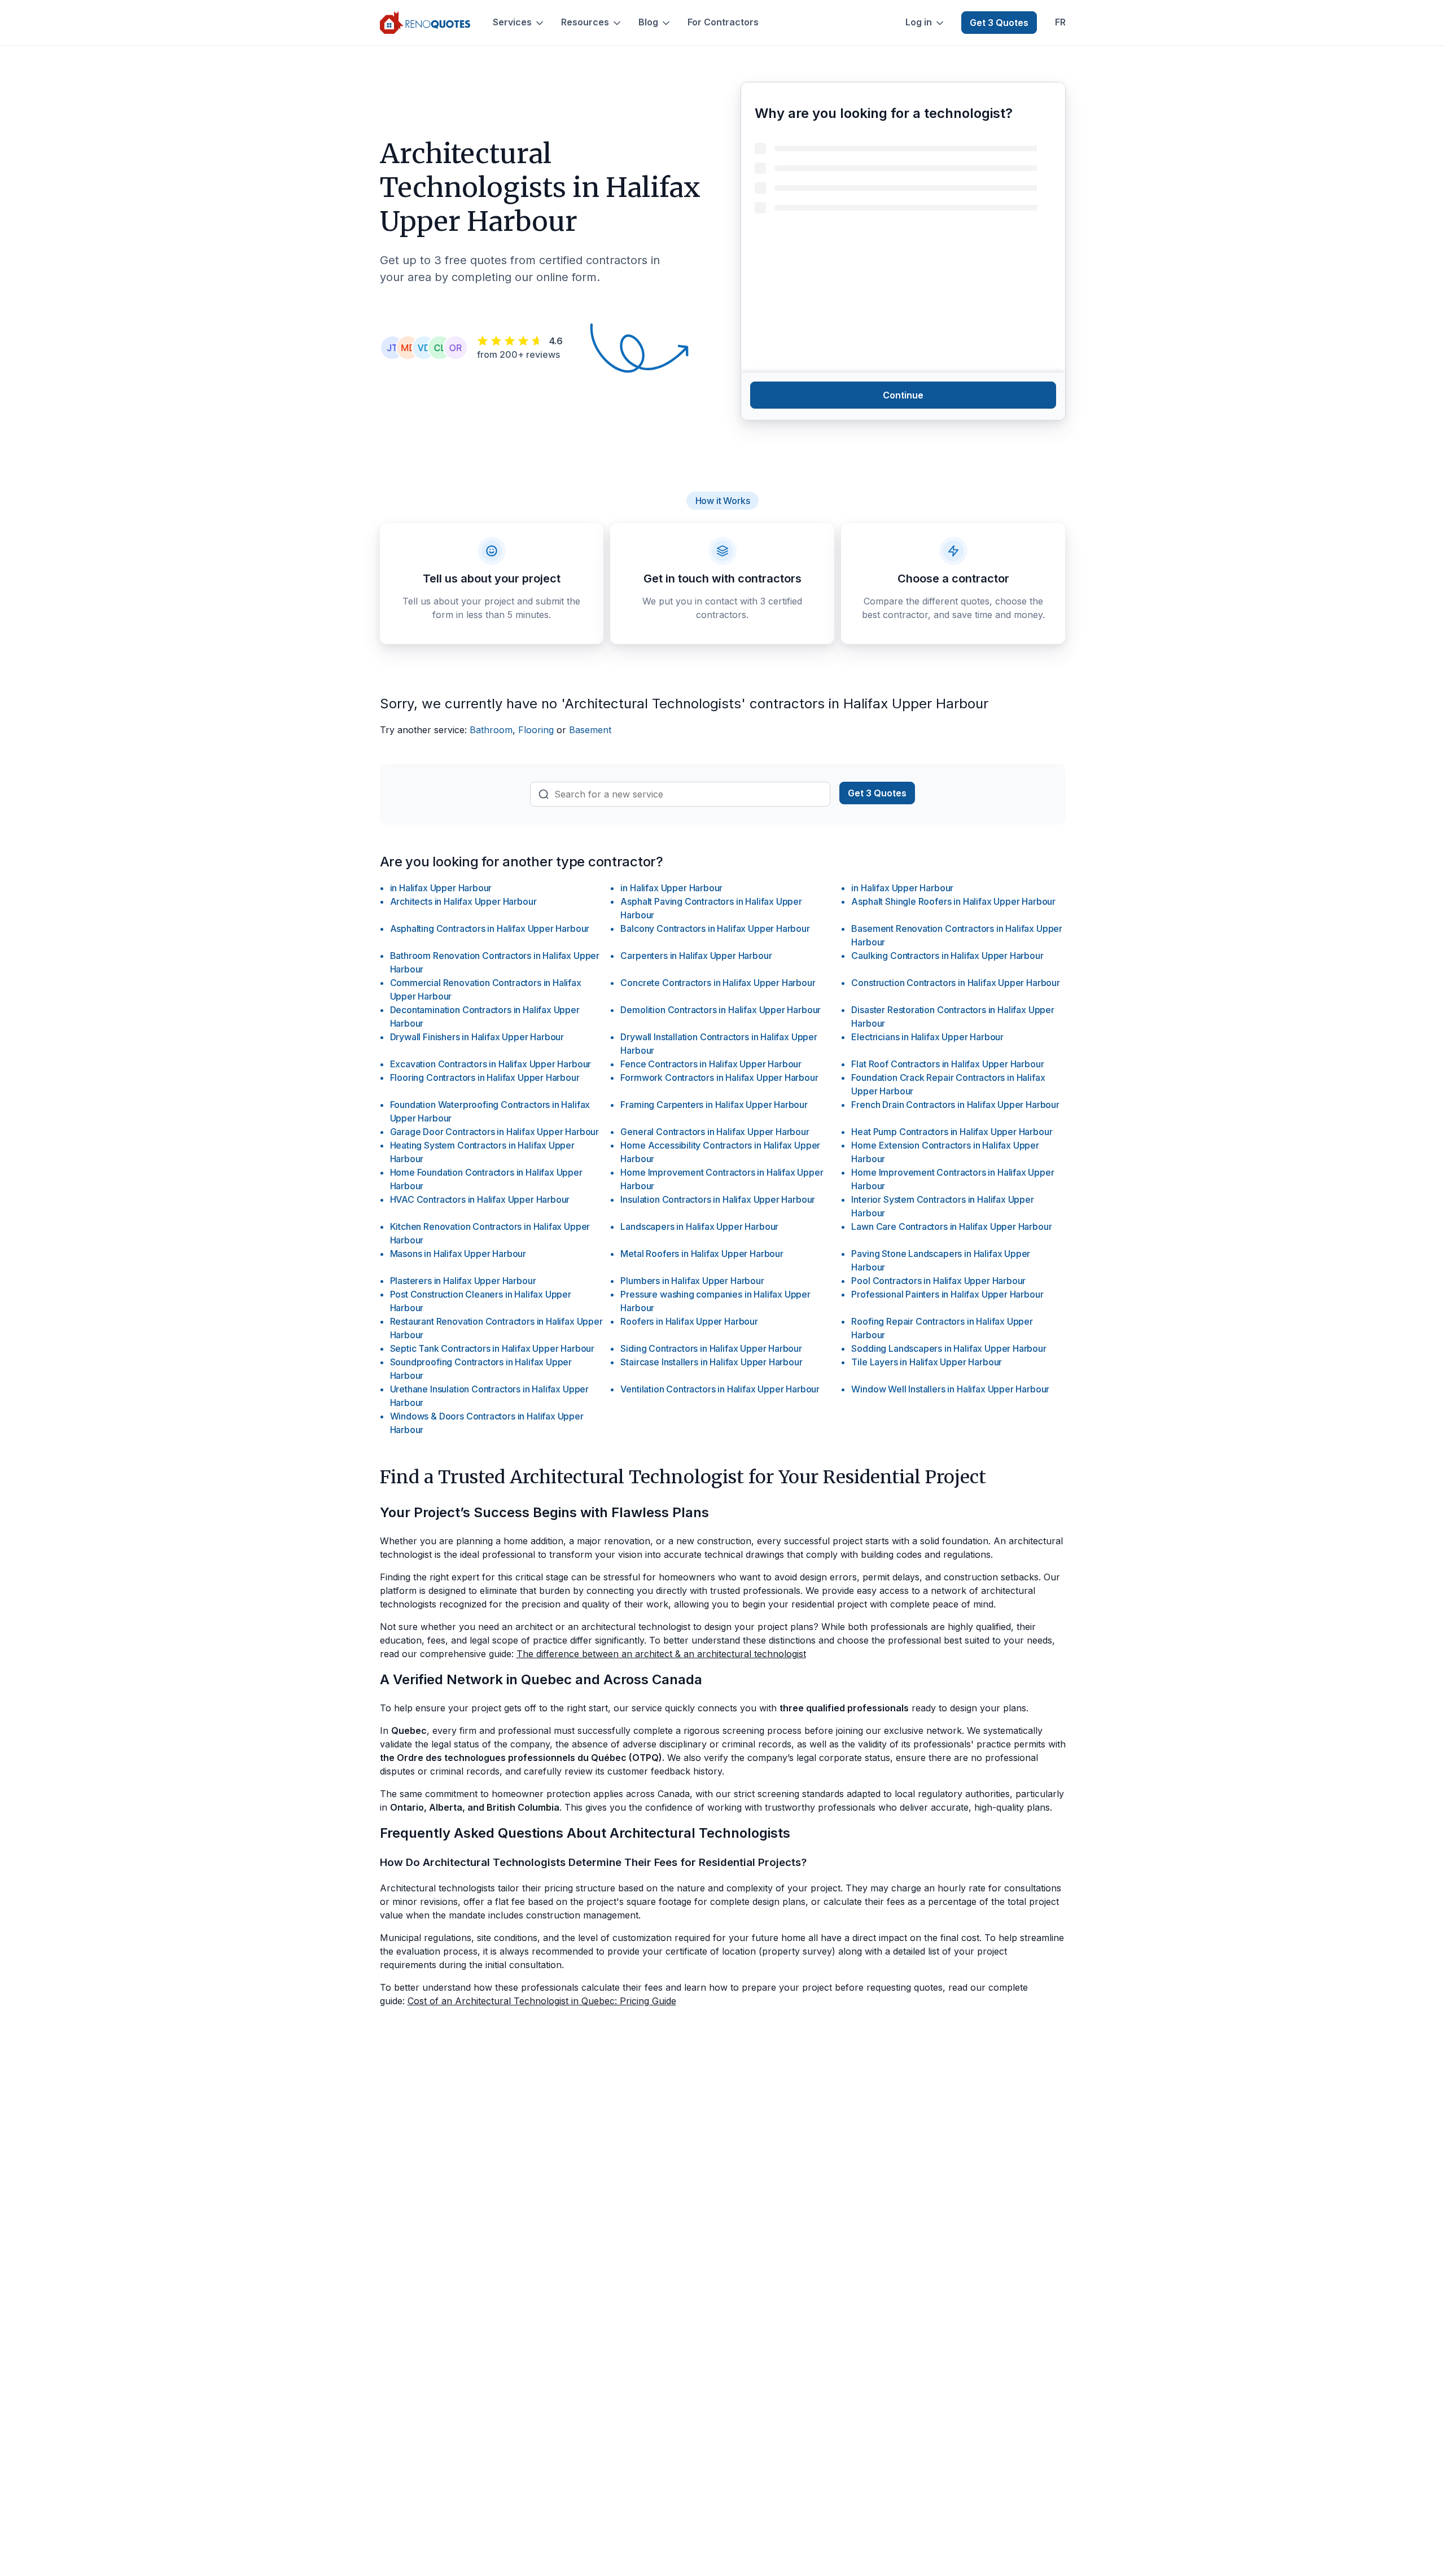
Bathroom (491, 730)
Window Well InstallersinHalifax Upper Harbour (950, 1389)
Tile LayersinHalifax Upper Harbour (927, 1362)
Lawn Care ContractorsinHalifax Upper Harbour (951, 1226)
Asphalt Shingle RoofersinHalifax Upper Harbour (953, 901)
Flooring (536, 730)
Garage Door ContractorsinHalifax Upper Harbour (495, 1132)
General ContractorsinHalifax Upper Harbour (715, 1132)
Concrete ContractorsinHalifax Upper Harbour (718, 983)
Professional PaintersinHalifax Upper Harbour (947, 1294)
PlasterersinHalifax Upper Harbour (463, 1281)
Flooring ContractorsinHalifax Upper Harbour (485, 1077)
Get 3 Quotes (999, 23)
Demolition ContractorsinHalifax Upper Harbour (721, 1010)
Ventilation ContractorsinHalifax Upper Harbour (720, 1389)
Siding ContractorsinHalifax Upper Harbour (711, 1348)
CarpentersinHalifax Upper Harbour (696, 956)
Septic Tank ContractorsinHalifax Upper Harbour (492, 1348)
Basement (590, 730)
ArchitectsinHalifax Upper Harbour (463, 901)
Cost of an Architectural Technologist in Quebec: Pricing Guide (542, 2001)
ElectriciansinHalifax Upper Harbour (927, 1037)
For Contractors (723, 22)
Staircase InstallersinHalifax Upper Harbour (711, 1362)
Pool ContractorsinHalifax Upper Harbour (938, 1281)
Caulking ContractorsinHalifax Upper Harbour (947, 956)
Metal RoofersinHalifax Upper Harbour (702, 1254)
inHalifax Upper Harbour (441, 888)
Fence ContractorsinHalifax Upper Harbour (711, 1064)
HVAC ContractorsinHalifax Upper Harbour (480, 1199)
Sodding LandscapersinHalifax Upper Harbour (949, 1348)
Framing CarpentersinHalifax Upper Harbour (714, 1105)
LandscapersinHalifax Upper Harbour (699, 1226)
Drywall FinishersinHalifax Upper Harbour (477, 1037)
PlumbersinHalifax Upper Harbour (692, 1281)
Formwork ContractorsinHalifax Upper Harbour (719, 1077)
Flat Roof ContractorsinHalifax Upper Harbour (947, 1064)
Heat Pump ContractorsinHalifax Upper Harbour (952, 1132)
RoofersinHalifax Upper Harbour (689, 1321)
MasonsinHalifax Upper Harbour (458, 1254)
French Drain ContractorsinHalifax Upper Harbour (955, 1105)
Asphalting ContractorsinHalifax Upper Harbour (490, 928)
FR (1060, 22)
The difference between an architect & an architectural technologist (661, 1654)
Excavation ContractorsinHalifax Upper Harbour (491, 1064)
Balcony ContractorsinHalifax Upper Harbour (715, 928)
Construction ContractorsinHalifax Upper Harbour (955, 983)
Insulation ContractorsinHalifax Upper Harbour (718, 1199)
